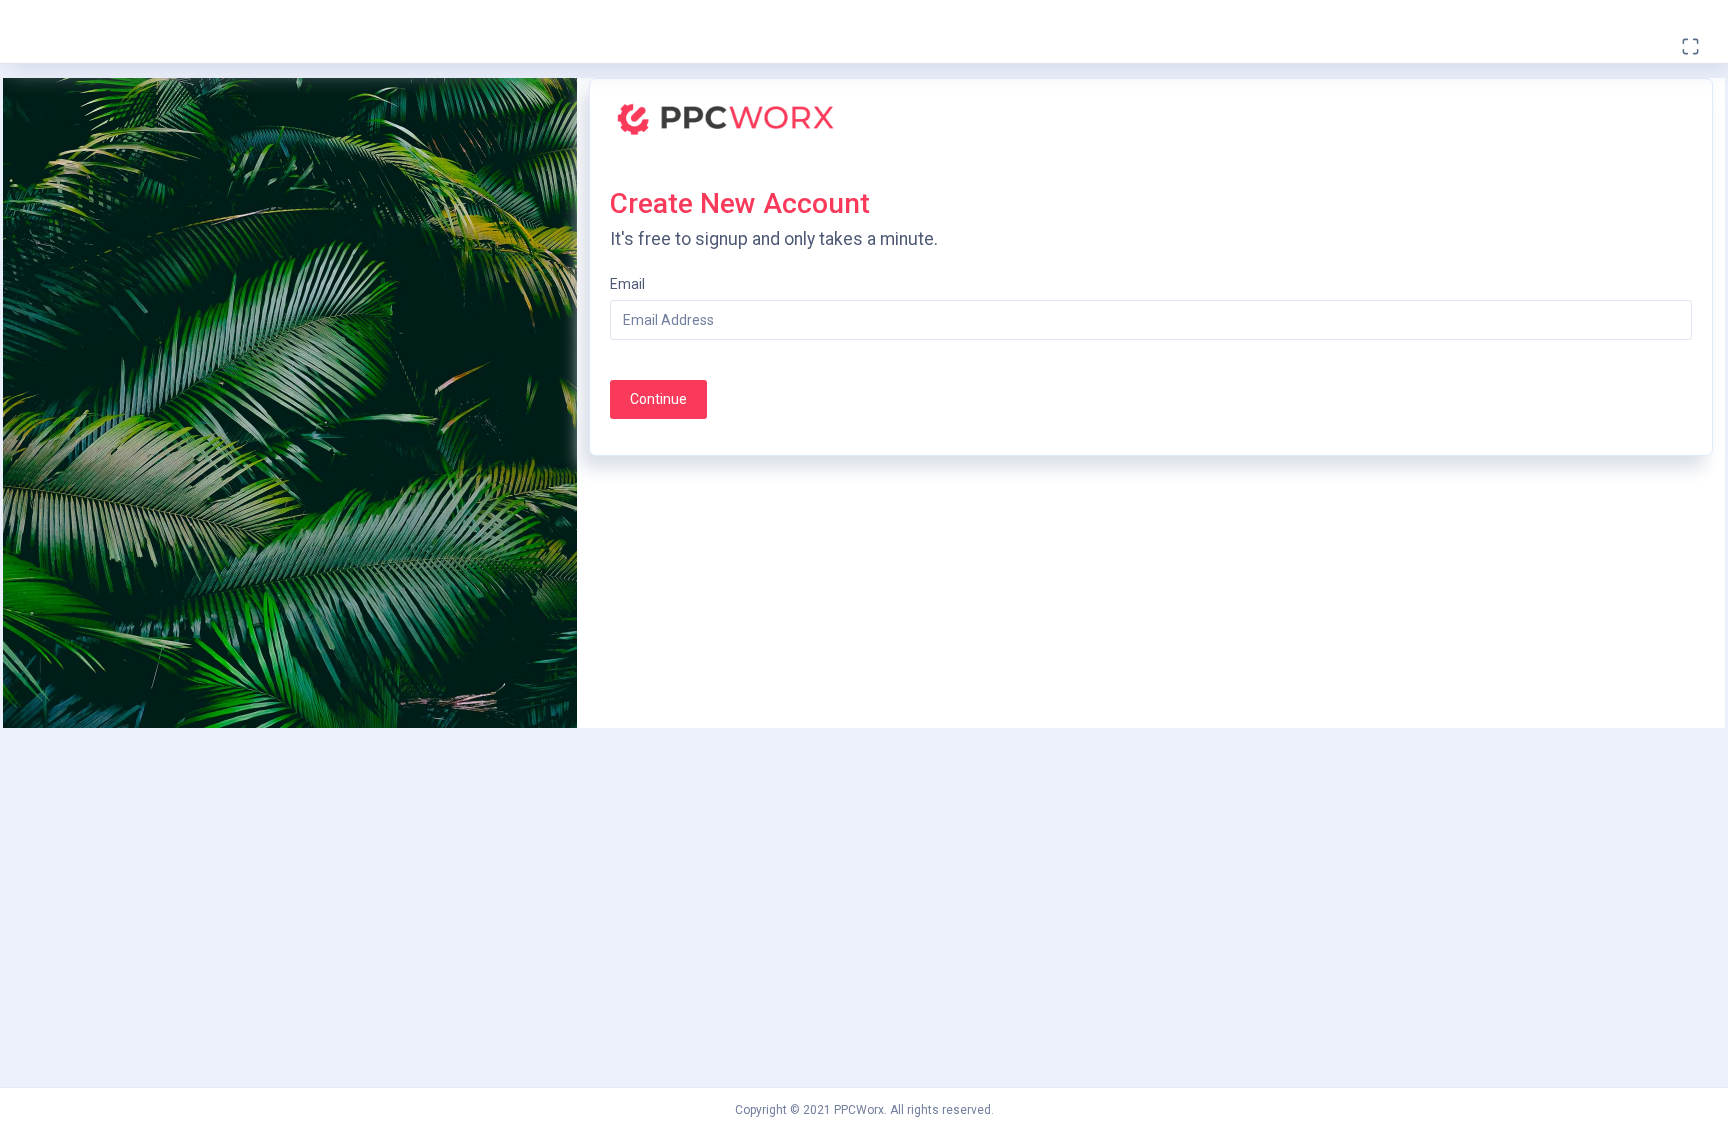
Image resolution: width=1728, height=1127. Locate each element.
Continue (658, 399)
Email (627, 284)
